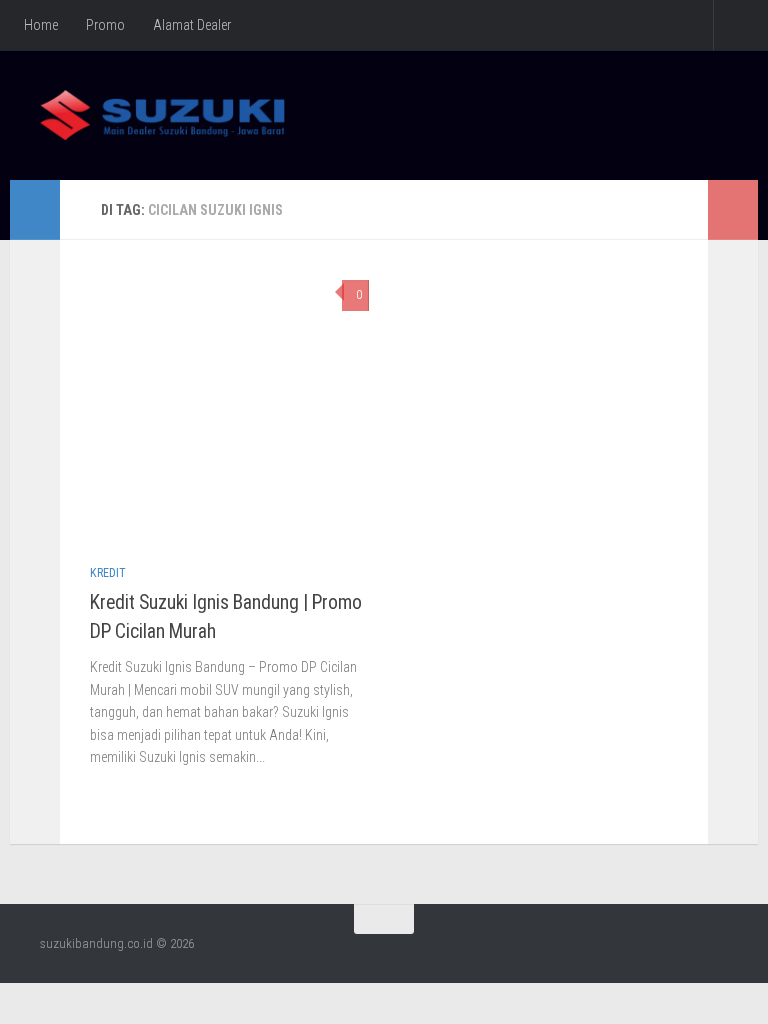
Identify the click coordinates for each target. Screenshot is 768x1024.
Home (41, 25)
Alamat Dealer (192, 25)
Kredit (108, 573)
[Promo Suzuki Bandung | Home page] (162, 115)
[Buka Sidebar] (35, 210)
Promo (105, 25)
